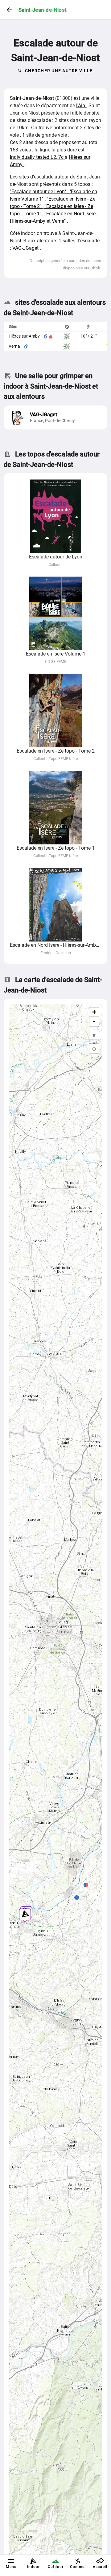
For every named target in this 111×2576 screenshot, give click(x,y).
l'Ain (81, 106)
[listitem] (55, 417)
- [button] (94, 1021)
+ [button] (94, 1012)
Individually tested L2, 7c (37, 157)
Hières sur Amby (25, 336)
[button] (86, 1886)
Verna (15, 346)
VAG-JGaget (26, 248)
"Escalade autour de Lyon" (39, 192)
